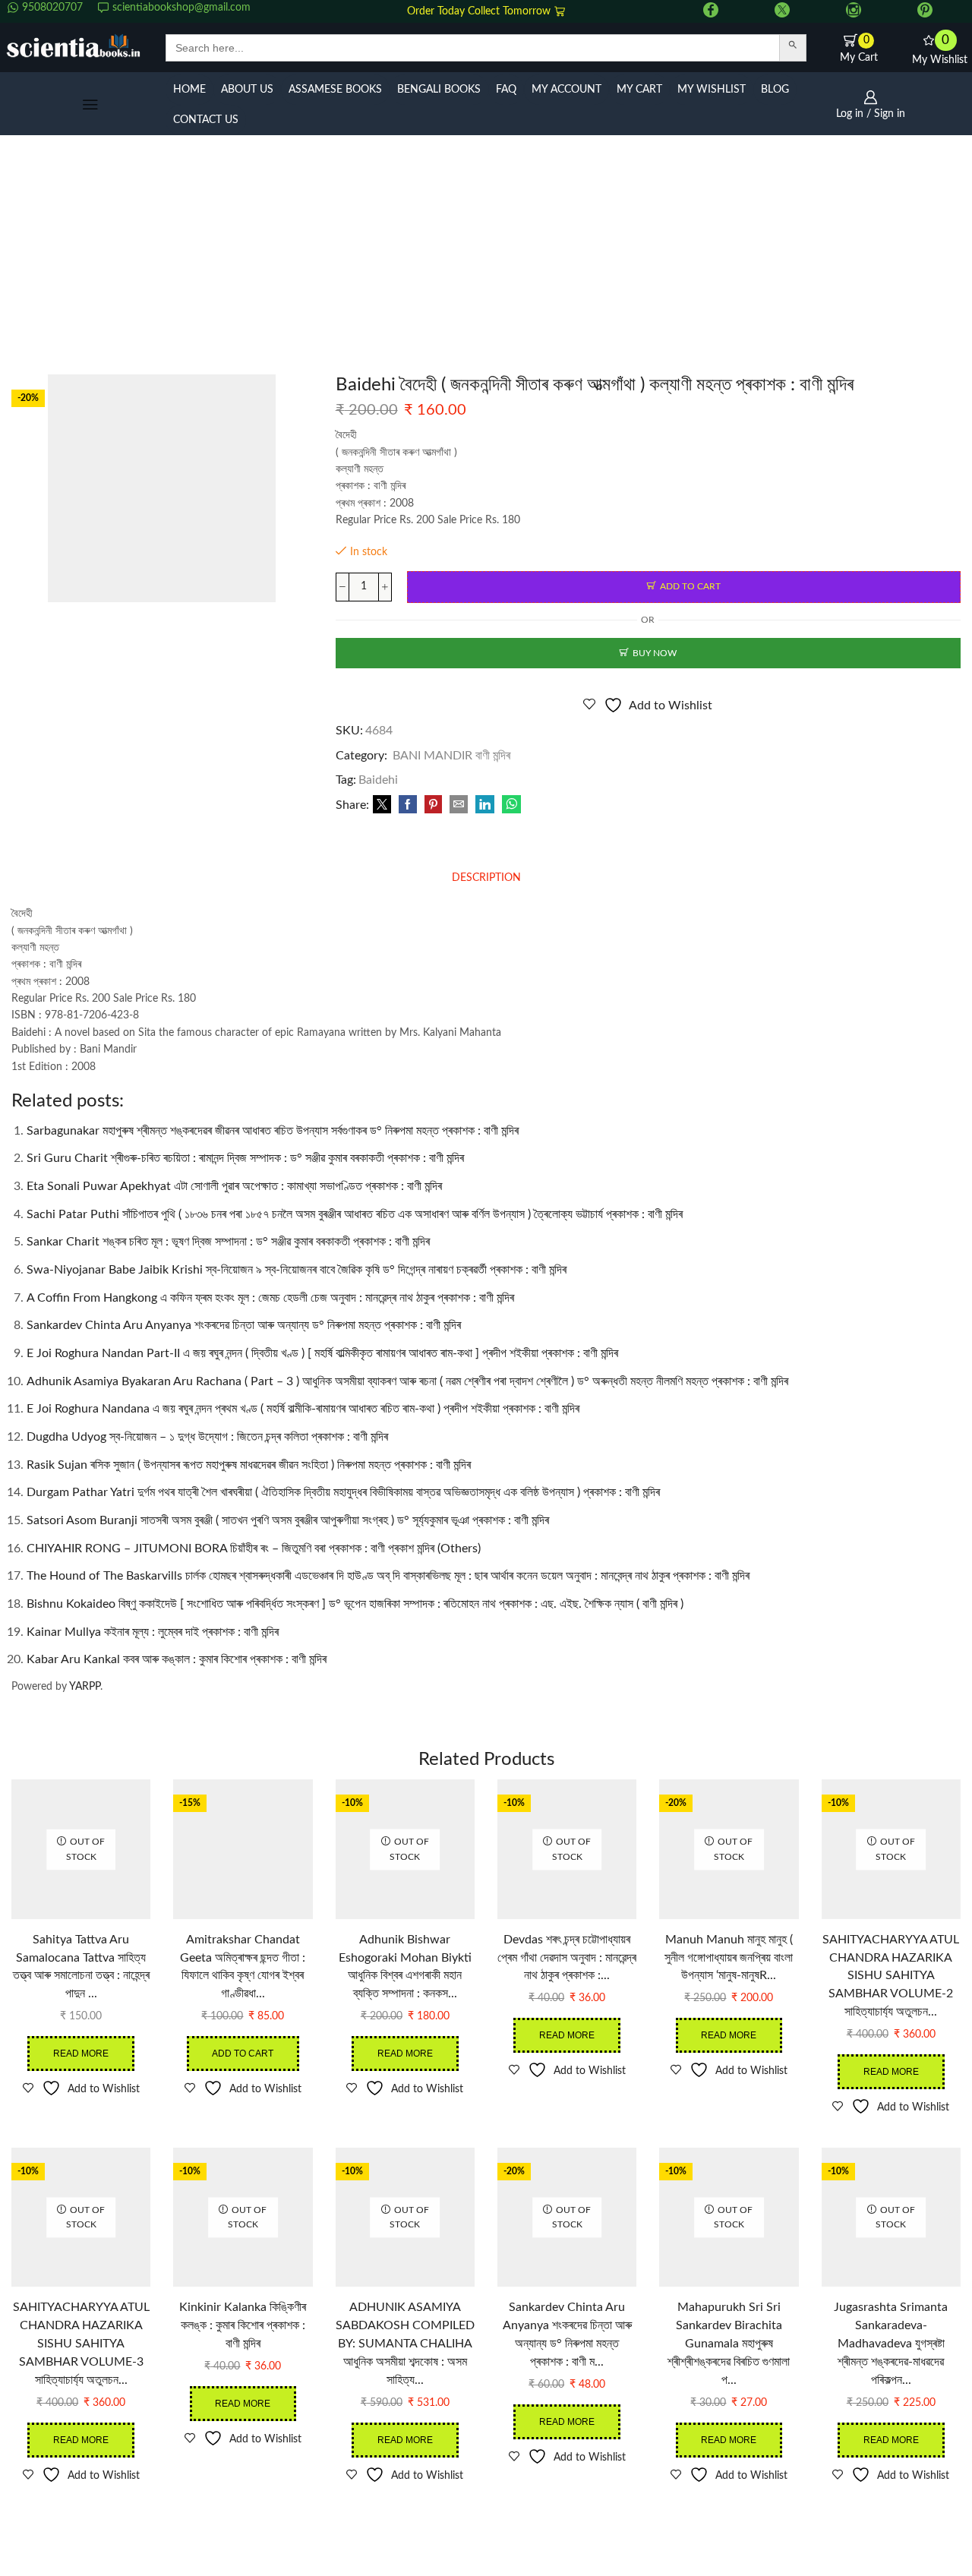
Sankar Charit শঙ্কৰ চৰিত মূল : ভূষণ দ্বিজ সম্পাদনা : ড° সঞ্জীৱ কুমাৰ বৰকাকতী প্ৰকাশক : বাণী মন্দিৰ (228, 1242)
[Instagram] (854, 11)
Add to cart (690, 586)
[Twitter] (782, 11)
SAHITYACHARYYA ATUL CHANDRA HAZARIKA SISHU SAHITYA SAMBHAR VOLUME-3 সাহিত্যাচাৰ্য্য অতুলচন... (81, 2344)
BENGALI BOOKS (439, 90)
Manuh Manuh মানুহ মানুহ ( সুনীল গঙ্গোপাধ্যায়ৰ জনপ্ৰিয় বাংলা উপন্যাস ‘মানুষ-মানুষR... (729, 1958)
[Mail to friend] (459, 806)
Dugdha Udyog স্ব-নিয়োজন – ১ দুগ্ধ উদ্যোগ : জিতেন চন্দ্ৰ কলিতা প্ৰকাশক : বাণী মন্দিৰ (207, 1437)
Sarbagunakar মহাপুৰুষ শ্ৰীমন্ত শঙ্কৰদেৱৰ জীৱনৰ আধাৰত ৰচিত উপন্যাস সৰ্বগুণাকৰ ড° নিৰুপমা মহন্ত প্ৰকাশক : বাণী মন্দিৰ (273, 1131)
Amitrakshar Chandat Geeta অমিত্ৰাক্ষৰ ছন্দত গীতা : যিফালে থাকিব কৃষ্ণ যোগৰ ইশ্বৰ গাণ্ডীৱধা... (243, 1967)
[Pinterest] (925, 11)
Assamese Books (335, 90)
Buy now (655, 653)
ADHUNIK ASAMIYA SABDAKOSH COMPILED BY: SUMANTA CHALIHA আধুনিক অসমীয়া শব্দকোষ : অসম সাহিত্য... (405, 2344)
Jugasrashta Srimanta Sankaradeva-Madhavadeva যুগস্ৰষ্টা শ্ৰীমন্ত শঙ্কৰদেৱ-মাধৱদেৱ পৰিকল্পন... (891, 2344)
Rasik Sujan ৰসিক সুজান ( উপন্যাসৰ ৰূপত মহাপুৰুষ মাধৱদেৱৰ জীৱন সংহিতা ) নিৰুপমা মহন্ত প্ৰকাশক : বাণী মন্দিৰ (249, 1465)
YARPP (85, 1687)
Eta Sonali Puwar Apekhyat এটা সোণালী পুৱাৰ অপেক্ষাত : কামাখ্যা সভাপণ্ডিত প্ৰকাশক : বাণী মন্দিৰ (234, 1186)
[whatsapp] (510, 806)
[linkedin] (485, 806)
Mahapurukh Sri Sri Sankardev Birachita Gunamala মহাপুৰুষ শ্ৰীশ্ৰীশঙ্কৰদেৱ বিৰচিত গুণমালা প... (729, 2344)
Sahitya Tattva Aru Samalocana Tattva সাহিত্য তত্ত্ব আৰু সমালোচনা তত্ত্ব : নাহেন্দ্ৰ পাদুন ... (81, 1967)
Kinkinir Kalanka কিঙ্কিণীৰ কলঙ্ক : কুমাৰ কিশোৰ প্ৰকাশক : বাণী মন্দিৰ (243, 2325)
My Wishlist (712, 90)
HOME (189, 90)
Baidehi (378, 780)
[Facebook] (711, 11)
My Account (566, 90)
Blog (775, 90)
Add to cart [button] (243, 2054)
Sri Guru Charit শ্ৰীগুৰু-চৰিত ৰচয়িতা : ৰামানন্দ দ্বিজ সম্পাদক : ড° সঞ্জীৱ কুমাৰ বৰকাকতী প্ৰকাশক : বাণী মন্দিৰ (245, 1158)
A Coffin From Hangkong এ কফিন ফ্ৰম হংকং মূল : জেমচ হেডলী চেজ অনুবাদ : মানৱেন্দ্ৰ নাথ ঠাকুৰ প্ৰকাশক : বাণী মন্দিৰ (270, 1298)
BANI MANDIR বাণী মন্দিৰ (451, 756)
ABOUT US (247, 90)
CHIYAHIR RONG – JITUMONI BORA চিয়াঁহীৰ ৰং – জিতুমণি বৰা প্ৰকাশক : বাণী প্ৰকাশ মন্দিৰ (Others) (254, 1548)
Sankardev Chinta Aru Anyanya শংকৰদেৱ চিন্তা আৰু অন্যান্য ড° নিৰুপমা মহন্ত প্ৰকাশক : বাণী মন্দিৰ (244, 1325)
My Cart (639, 90)
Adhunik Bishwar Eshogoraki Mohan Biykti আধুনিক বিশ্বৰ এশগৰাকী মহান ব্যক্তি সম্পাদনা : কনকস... (405, 1967)
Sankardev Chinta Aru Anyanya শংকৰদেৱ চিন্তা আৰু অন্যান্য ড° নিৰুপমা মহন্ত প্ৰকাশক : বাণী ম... (567, 2334)
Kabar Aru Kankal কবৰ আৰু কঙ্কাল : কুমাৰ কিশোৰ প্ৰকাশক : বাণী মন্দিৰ (177, 1659)
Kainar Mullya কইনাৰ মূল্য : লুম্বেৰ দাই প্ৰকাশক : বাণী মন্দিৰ (153, 1632)
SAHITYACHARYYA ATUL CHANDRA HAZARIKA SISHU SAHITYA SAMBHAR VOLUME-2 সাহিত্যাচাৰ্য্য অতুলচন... (891, 1976)
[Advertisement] (486, 260)
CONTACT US (206, 120)
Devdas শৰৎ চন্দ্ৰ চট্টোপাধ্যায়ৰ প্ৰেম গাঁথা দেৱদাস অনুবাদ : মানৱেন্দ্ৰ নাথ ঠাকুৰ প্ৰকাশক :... (567, 1958)
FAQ (506, 90)
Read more (81, 2054)
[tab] (486, 878)
